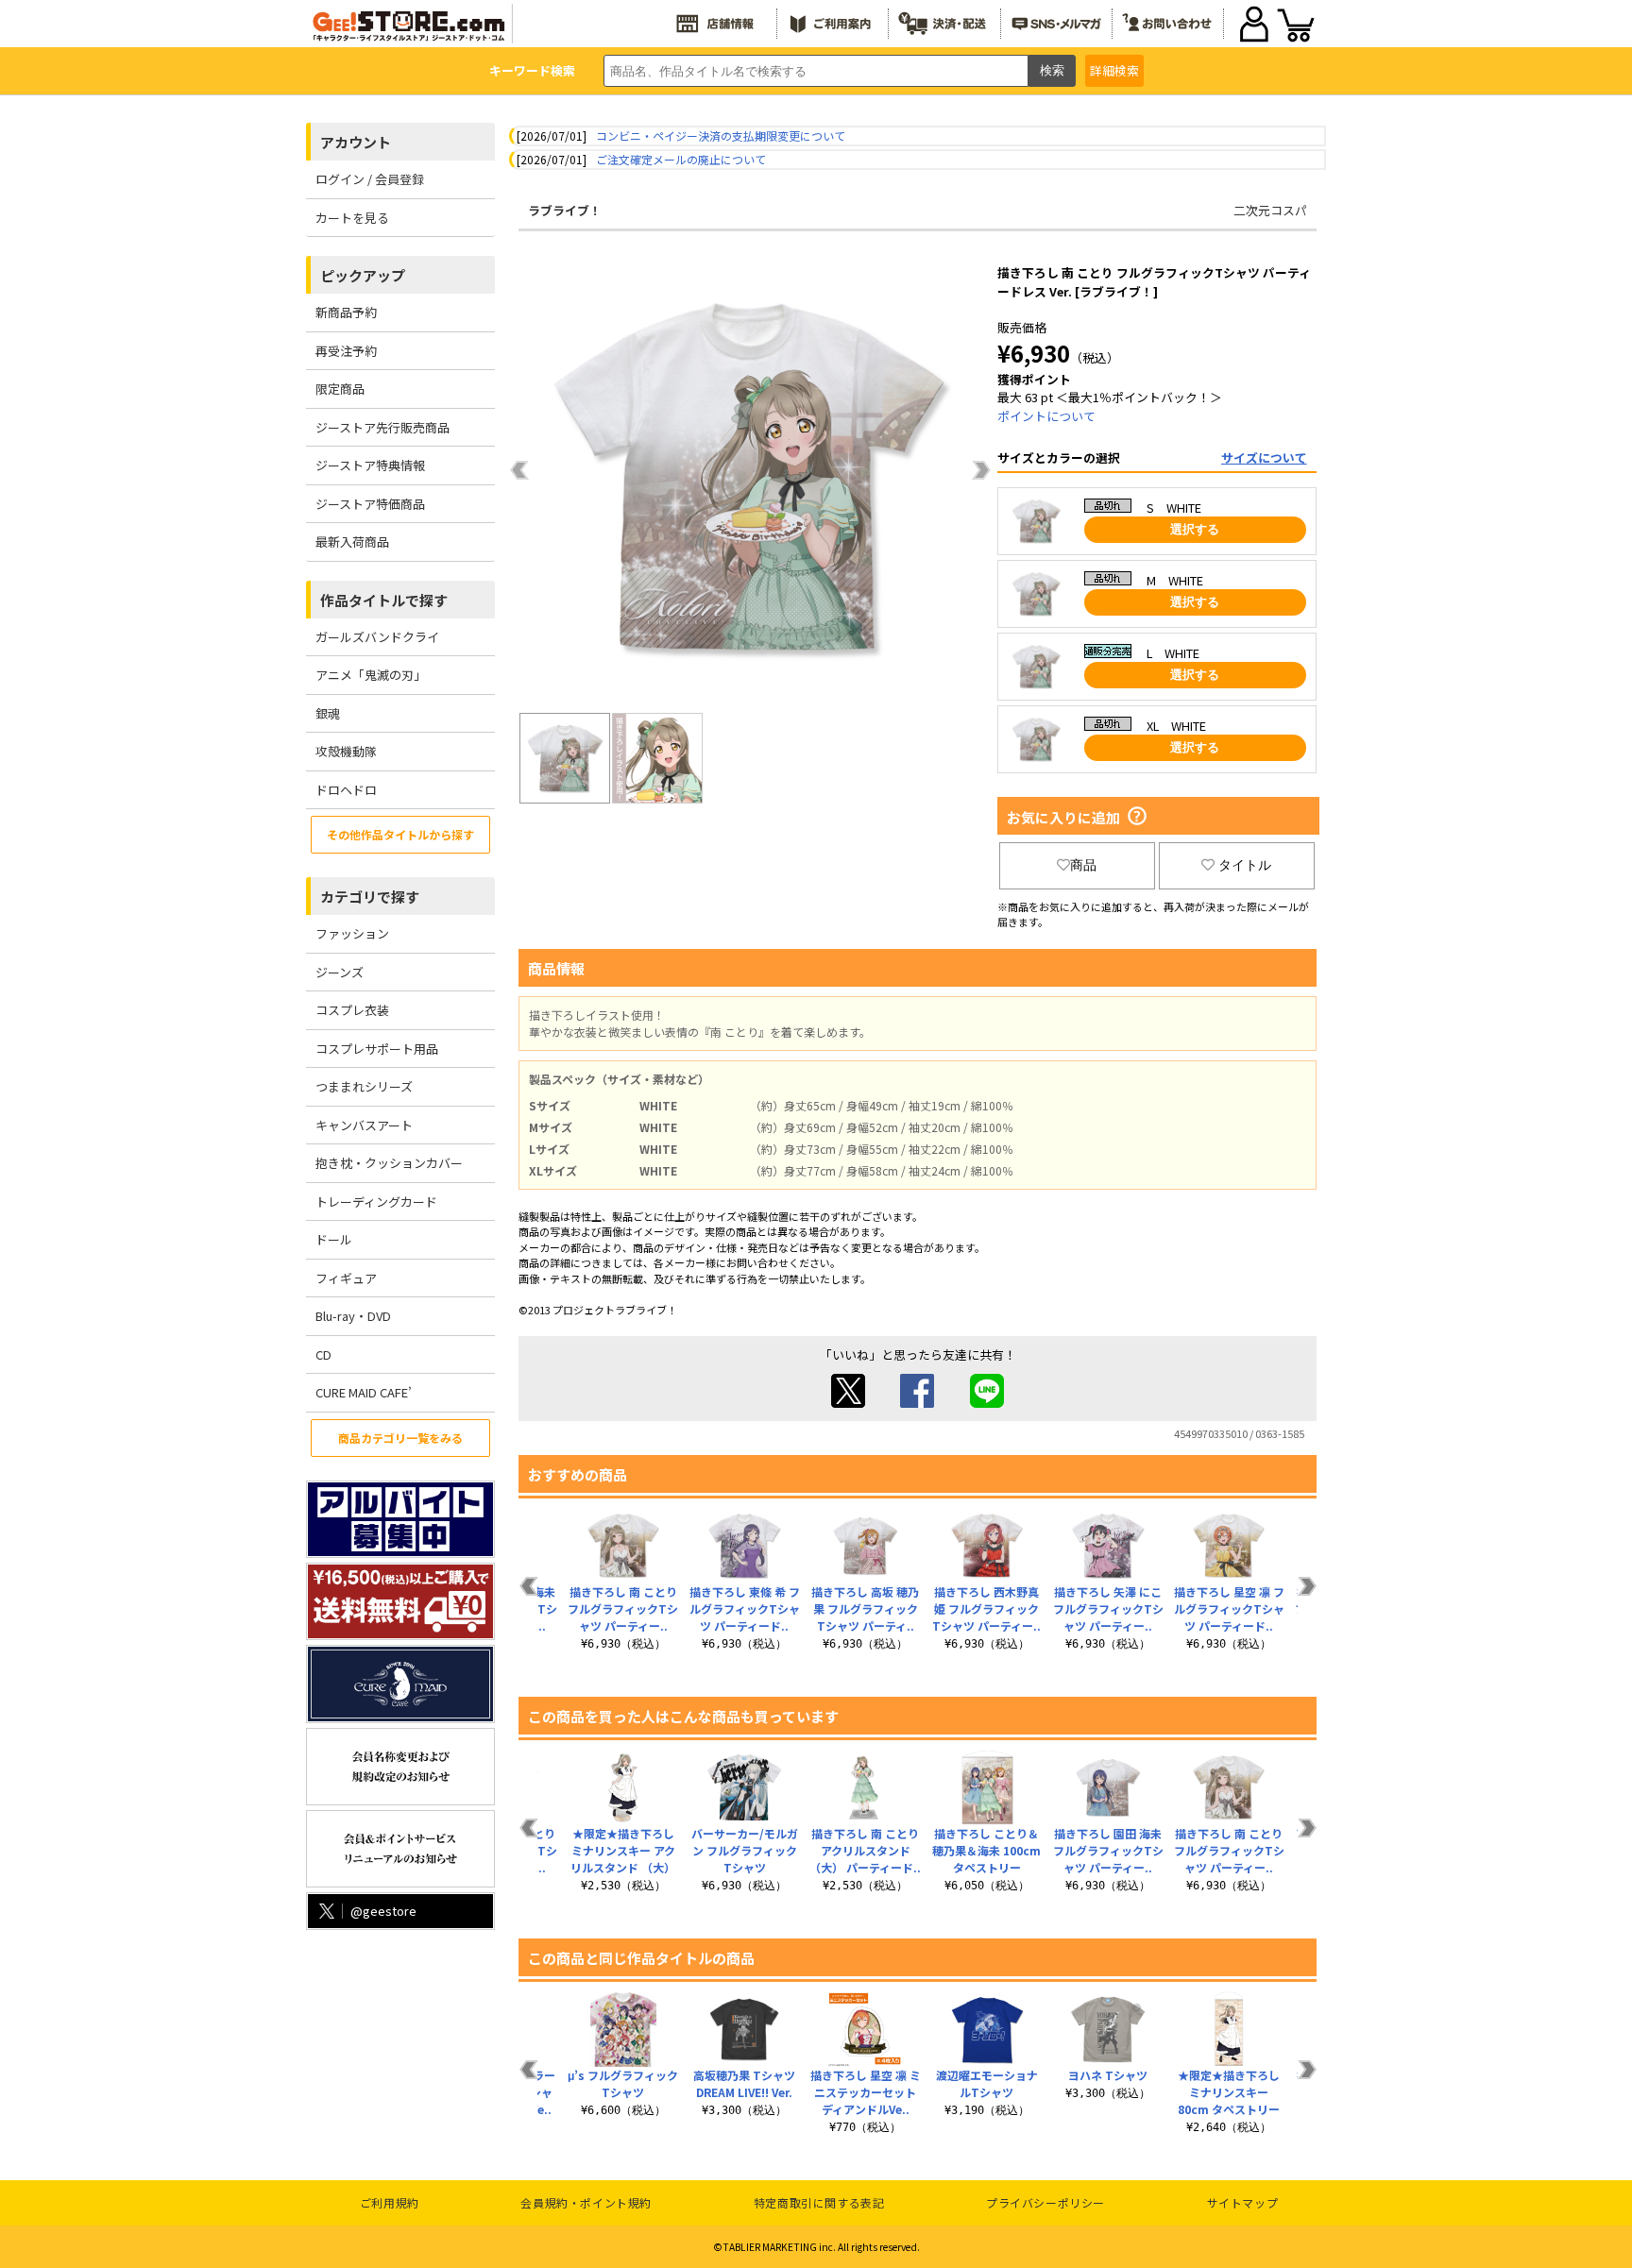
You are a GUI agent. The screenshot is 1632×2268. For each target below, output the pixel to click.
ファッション (352, 933)
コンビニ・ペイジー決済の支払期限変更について (721, 135)
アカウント (356, 142)
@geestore (383, 1911)
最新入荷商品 (352, 542)
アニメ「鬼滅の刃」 (371, 675)
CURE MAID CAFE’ (364, 1392)
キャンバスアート (364, 1125)
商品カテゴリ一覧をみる (400, 1438)
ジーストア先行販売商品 (382, 427)
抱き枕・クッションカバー (389, 1163)
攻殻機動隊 (346, 751)
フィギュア (346, 1278)
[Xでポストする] (848, 1403)
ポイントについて (1046, 416)
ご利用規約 (390, 2202)
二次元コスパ (1270, 210)
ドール (334, 1239)
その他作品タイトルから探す (400, 834)
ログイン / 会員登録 (370, 179)
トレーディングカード (376, 1202)
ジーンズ (340, 972)
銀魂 (328, 713)
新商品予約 (346, 312)
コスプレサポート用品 (377, 1049)
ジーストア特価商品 (370, 504)
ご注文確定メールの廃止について (681, 159)
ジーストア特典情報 (370, 465)
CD (323, 1354)
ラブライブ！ (565, 210)
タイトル (1245, 865)
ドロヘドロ (346, 790)
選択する (1195, 529)
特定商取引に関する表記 (819, 2202)
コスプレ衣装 (352, 1010)
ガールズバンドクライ (377, 637)
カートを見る (352, 218)
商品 (1083, 865)
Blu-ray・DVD (353, 1316)
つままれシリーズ (364, 1086)
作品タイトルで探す (384, 600)
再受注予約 (346, 351)
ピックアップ (363, 275)
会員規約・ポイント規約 (586, 2202)
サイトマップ (1243, 2202)
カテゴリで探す (370, 897)
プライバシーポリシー (1045, 2202)
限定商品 (340, 389)
